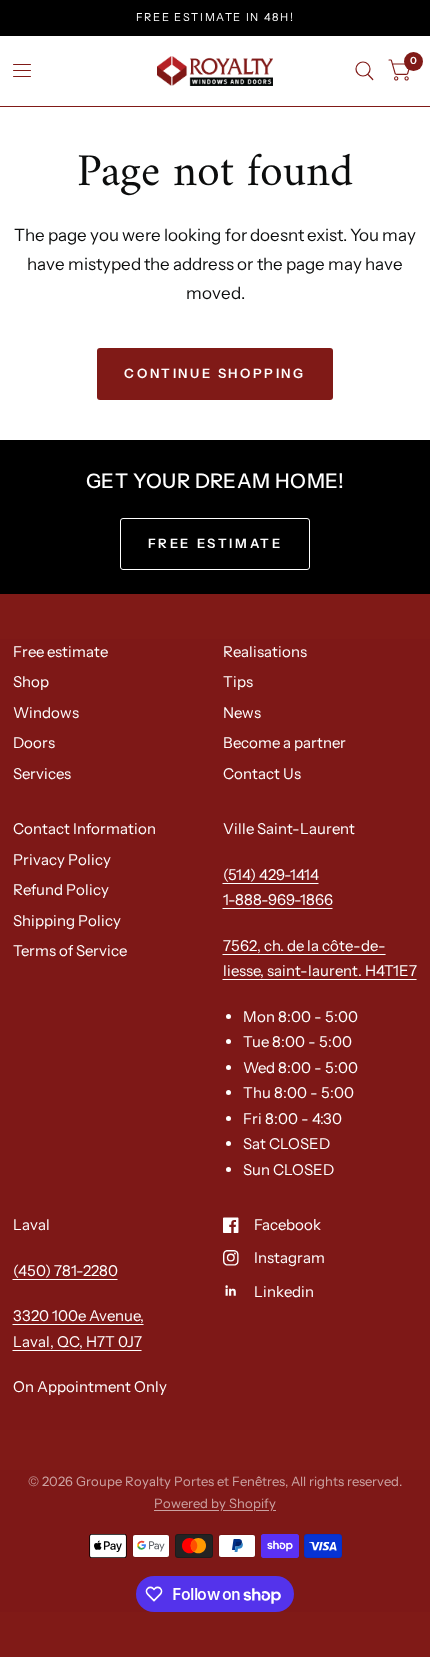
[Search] (364, 71)
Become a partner (284, 742)
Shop (31, 681)
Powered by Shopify (215, 1503)
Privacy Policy (62, 859)
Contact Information (84, 828)
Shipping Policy (67, 920)
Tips (238, 681)
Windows (46, 712)
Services (42, 773)
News (242, 712)
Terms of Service (70, 950)
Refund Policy (61, 889)
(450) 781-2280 (65, 1270)
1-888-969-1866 (278, 899)
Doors (34, 742)
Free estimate (60, 651)
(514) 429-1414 (271, 874)
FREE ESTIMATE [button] (215, 543)
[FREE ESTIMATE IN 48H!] (215, 17)
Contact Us (262, 773)
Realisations (265, 651)
